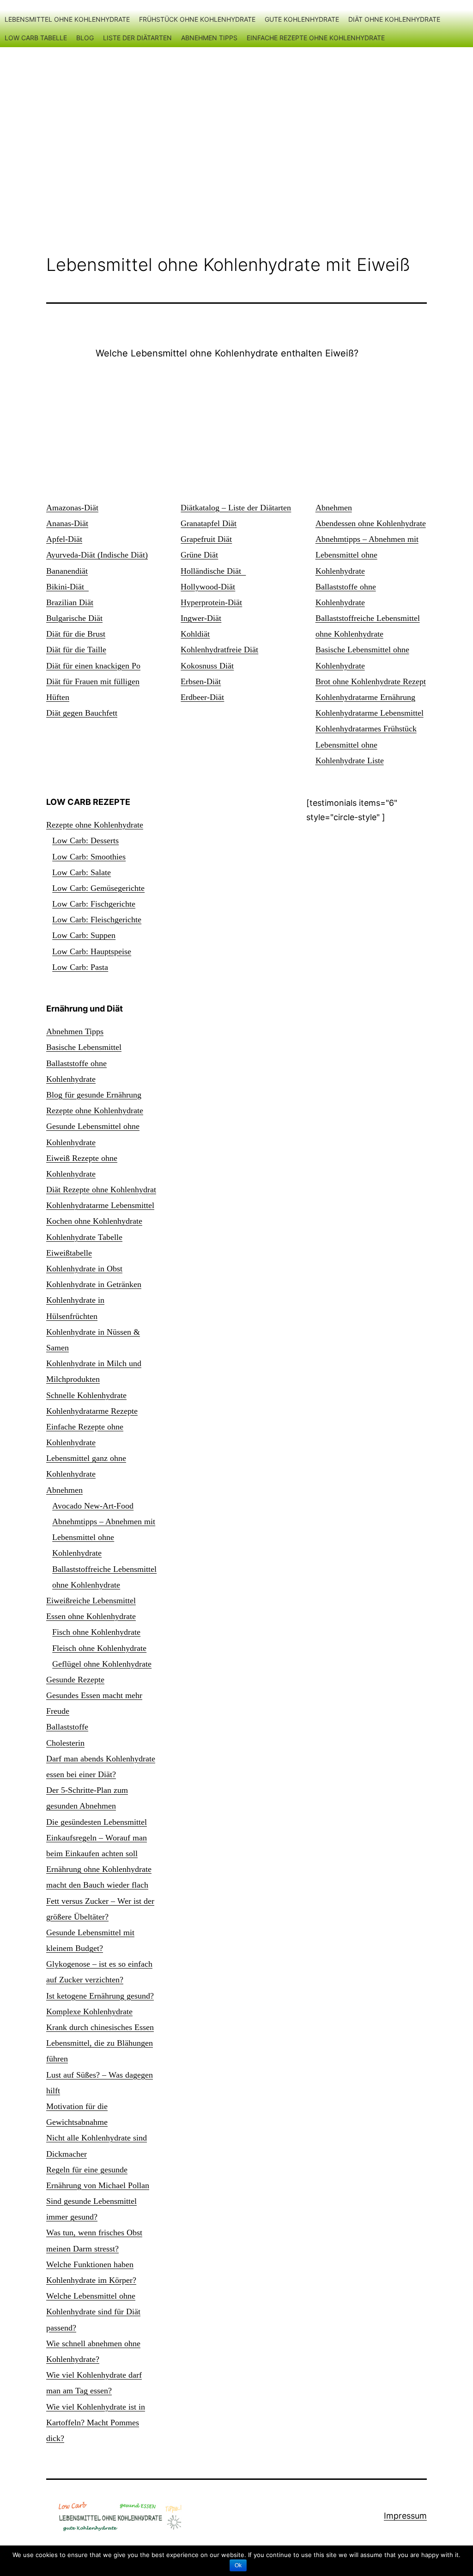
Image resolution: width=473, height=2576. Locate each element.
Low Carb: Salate (82, 872)
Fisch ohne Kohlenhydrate (96, 1632)
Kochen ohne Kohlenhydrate (94, 1221)
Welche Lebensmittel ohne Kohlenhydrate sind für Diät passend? (93, 2312)
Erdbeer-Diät (202, 697)
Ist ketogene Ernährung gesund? (100, 1996)
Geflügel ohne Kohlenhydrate (102, 1664)
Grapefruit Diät (206, 539)
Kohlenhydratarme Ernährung (365, 697)
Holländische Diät (213, 571)
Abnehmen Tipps (209, 38)
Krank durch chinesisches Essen (100, 2027)
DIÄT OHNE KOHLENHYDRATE (394, 19)
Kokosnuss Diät (207, 666)
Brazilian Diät (70, 602)
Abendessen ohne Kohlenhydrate (371, 523)
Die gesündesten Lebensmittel (97, 1822)
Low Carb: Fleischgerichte (97, 920)
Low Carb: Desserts (85, 840)
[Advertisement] (236, 130)
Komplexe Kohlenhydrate (89, 2012)
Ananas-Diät (67, 523)
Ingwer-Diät (201, 618)
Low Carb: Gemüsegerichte (98, 888)
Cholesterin (65, 1743)
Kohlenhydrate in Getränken (94, 1284)
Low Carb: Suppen (84, 935)
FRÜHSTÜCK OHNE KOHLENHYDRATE (197, 19)
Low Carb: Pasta (80, 967)
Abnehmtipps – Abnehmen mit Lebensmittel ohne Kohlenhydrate (367, 555)
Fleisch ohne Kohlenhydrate (99, 1648)
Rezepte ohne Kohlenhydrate (95, 825)
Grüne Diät (199, 555)
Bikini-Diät (67, 587)
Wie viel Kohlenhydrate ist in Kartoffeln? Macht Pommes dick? (96, 2423)
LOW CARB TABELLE (36, 38)
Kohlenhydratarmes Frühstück (366, 729)
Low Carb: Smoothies (89, 857)
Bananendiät (67, 571)
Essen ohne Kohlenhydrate (91, 1616)
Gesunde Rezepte (75, 1680)
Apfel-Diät (64, 539)
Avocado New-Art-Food (93, 1506)
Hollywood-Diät (208, 587)
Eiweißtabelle (69, 1253)
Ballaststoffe (67, 1727)
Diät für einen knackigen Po (93, 666)
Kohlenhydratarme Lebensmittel (370, 713)
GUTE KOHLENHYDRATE (302, 19)
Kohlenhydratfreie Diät (219, 650)
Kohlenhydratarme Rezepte (92, 1411)
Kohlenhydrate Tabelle (84, 1237)
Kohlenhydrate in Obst (84, 1269)
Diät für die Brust (76, 634)
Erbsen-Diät (201, 681)
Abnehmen (334, 508)
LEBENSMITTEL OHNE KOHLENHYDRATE (67, 19)
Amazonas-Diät (72, 508)
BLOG (85, 38)
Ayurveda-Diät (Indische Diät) (97, 555)
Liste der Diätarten (137, 38)
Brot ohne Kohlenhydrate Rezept (371, 681)
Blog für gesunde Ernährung (94, 1095)
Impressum (405, 2516)
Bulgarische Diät (74, 618)
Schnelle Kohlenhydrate (86, 1395)
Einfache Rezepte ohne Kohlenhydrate (316, 38)
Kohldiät (195, 634)
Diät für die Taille (76, 650)
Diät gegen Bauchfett (82, 713)
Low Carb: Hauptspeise (92, 951)
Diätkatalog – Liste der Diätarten (236, 508)
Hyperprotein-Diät (211, 602)
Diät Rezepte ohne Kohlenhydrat (101, 1190)
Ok (238, 2565)
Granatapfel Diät (209, 523)
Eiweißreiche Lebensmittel (91, 1601)
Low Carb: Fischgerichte (94, 904)
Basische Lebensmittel (84, 1047)
